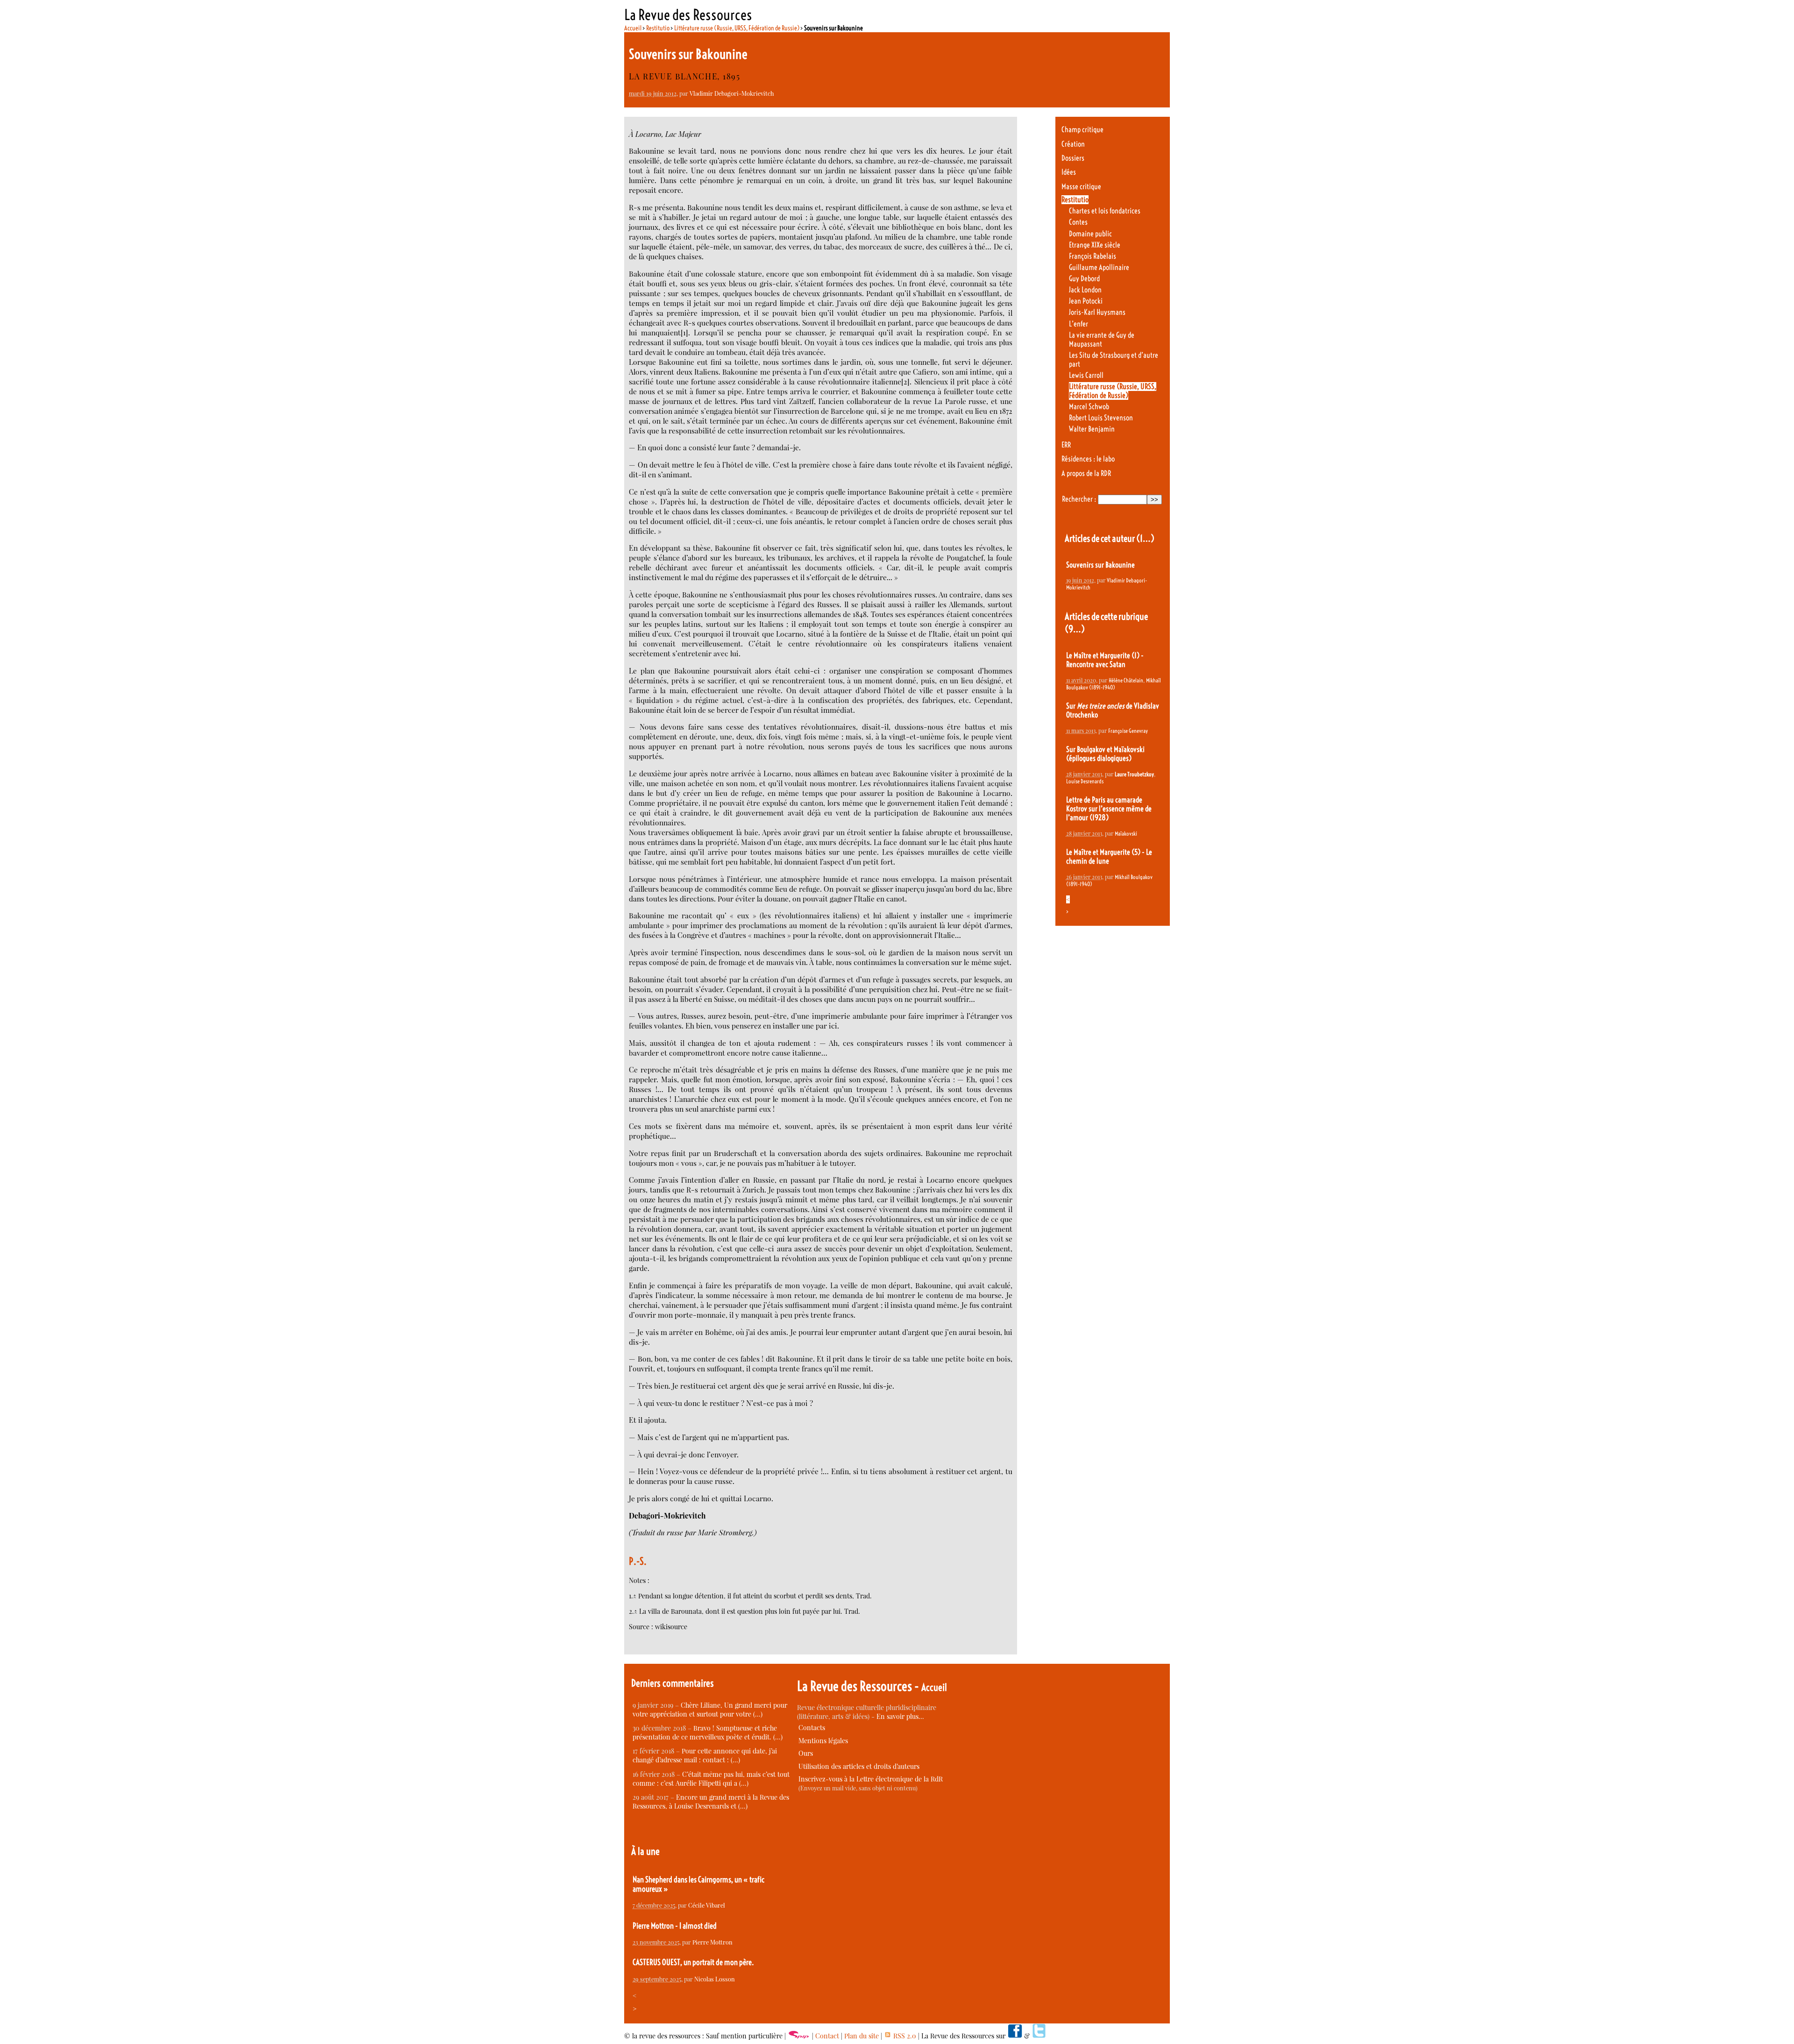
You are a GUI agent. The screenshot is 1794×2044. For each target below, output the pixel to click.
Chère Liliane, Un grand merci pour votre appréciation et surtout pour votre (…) (710, 1710)
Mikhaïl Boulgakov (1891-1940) (1114, 684)
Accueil (633, 28)
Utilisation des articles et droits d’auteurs (859, 1766)
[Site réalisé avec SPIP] (799, 2036)
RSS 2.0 (904, 2036)
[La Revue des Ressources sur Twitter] (1039, 2036)
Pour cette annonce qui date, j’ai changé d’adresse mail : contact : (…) (705, 1755)
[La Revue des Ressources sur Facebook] (1015, 2036)
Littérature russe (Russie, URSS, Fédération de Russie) (737, 28)
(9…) (1075, 629)
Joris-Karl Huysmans (1097, 312)
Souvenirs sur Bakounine (1100, 565)
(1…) (1145, 538)
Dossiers (1073, 158)
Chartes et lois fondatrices (1105, 211)
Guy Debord (1084, 279)
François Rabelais (1093, 256)
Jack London (1085, 290)
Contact (827, 2036)
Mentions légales (823, 1741)
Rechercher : (1079, 499)
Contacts (812, 1728)
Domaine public (1090, 234)
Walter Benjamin (1092, 429)
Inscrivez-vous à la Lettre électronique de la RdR (871, 1779)
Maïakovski (1126, 834)
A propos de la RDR (1086, 473)
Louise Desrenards (1085, 781)
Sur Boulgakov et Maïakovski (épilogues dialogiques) (1105, 754)
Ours (806, 1753)
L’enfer (1079, 324)
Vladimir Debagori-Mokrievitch (732, 93)
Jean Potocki (1086, 301)
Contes (1078, 222)
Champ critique (1082, 130)
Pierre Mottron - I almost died (675, 1926)
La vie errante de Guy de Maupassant (1102, 340)
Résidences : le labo (1088, 459)
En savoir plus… (900, 1716)
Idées (1069, 172)
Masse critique (1081, 187)
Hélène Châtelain (1126, 680)
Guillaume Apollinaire (1099, 267)
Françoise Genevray (1128, 731)
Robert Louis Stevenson (1101, 418)
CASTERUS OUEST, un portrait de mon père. (693, 1962)
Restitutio (658, 28)
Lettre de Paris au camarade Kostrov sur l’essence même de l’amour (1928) (1109, 809)
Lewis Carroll (1086, 375)
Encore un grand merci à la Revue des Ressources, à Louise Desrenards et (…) (711, 1802)
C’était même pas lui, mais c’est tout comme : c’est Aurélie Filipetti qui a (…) (711, 1779)
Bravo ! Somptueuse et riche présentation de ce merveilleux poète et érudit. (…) (708, 1732)
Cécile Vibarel (707, 1905)
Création (1073, 144)
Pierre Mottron (712, 1942)
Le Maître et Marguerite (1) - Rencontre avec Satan (1105, 660)
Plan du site (861, 2036)
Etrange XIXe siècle (1095, 245)
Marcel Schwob (1089, 407)
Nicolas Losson (715, 1979)
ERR (1066, 445)
